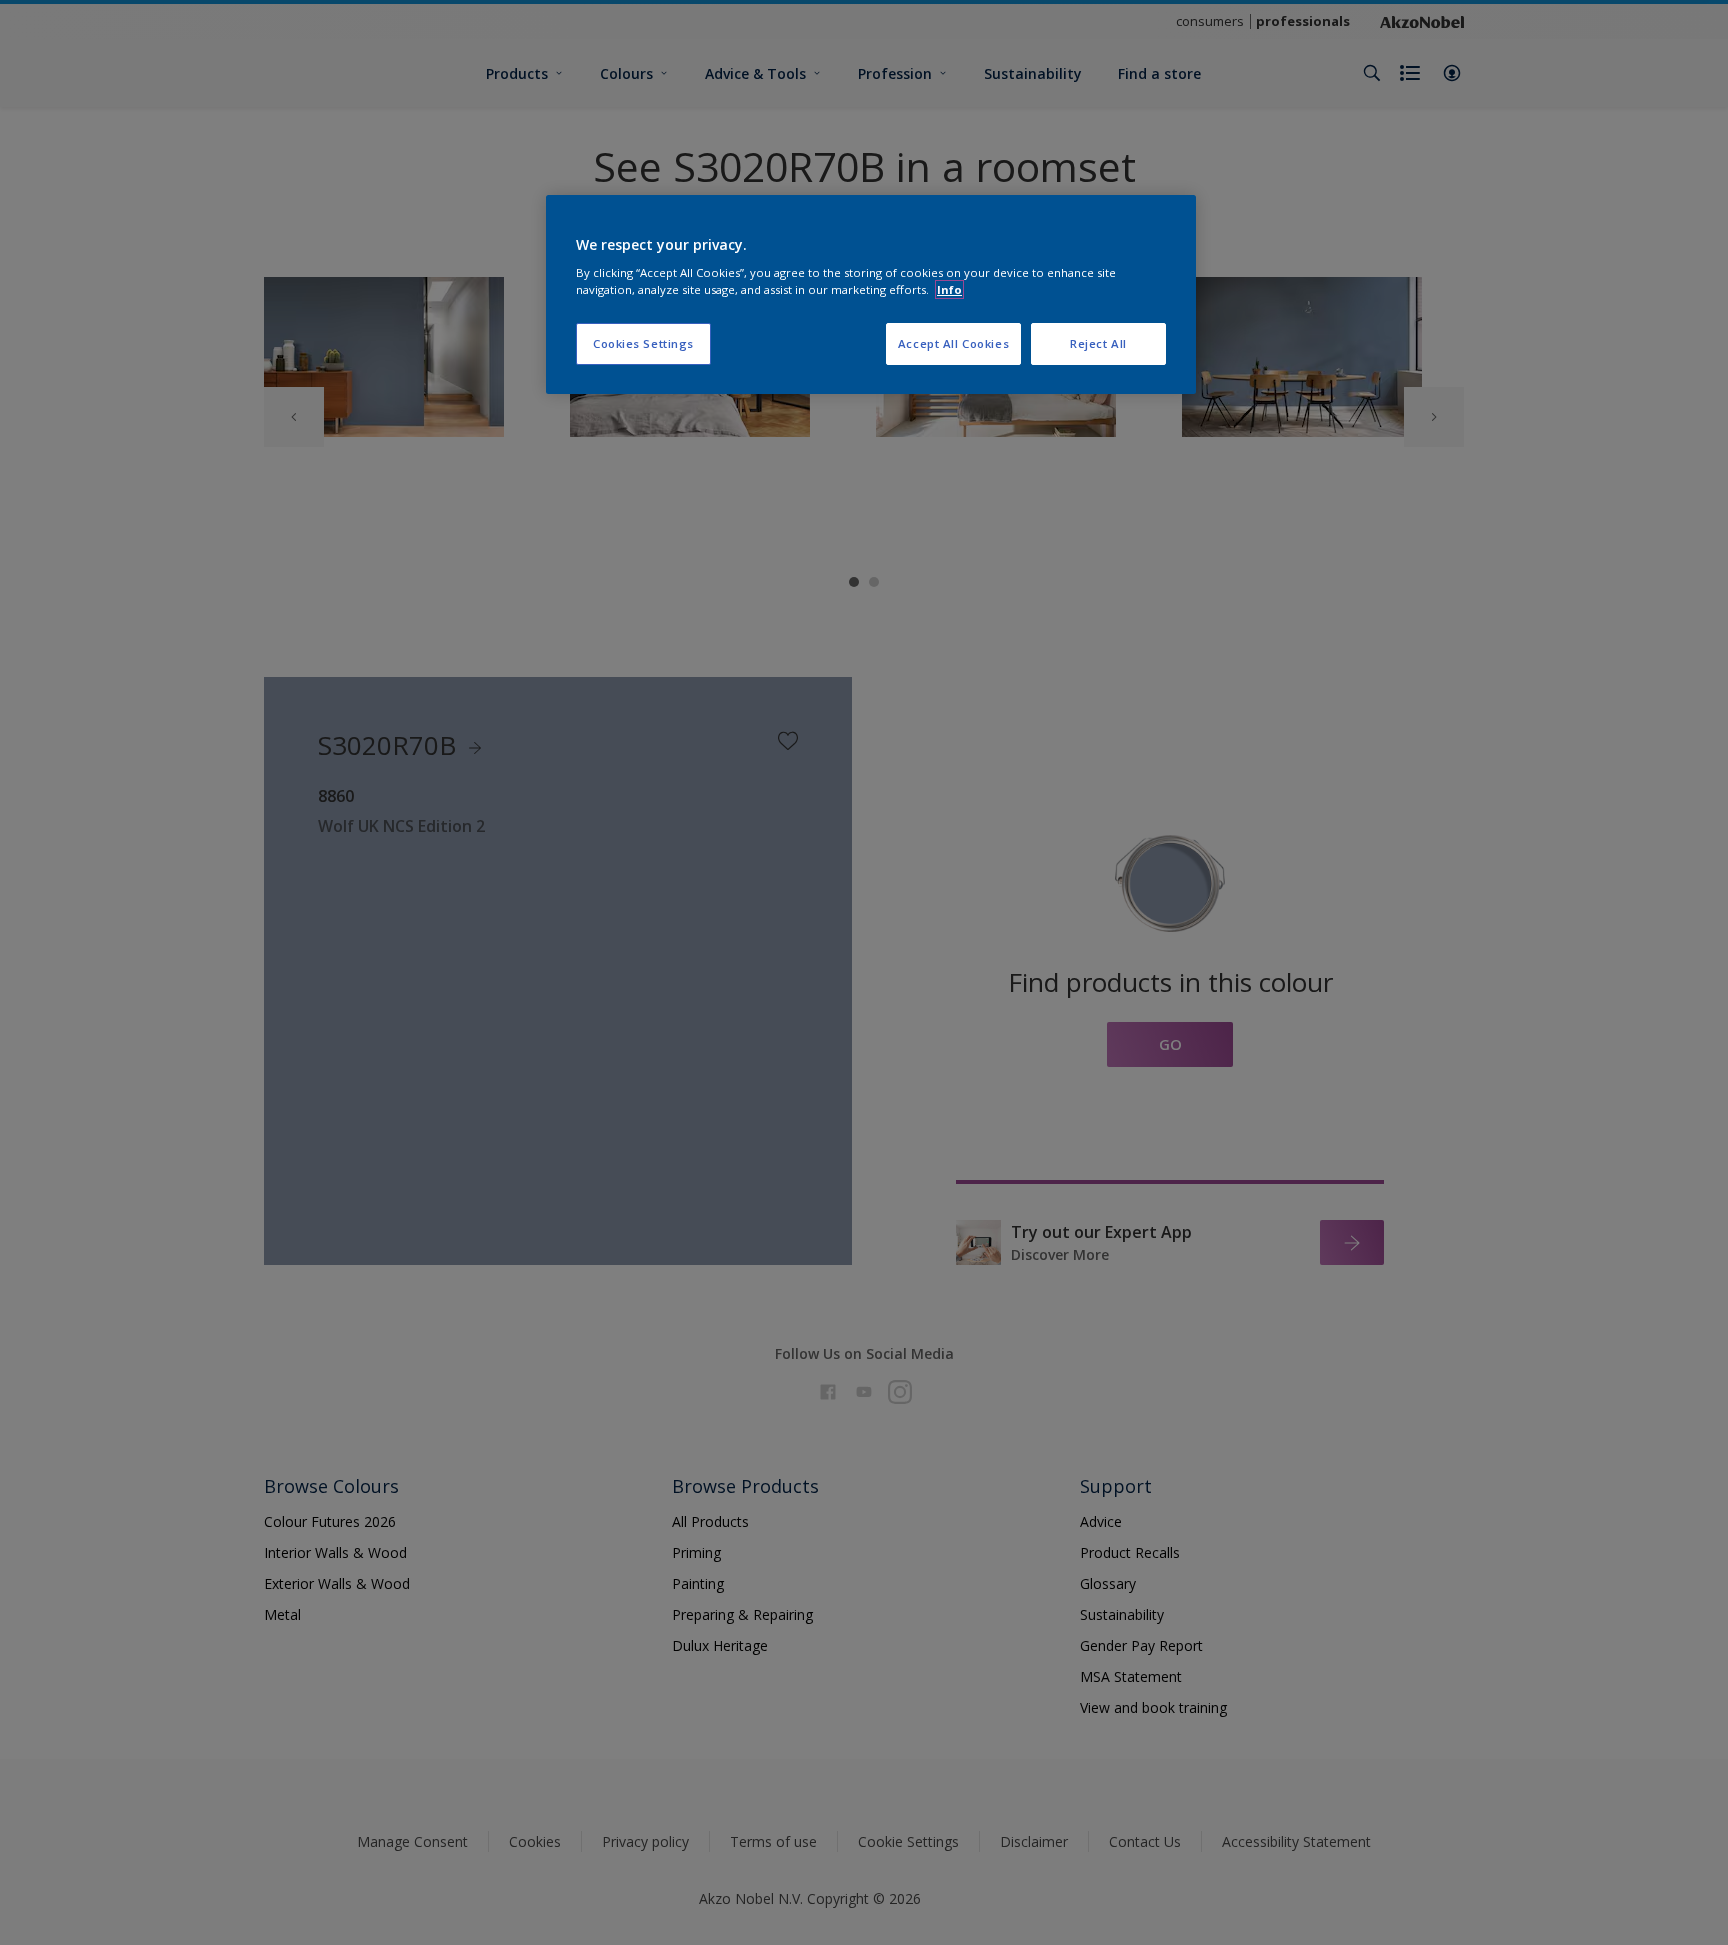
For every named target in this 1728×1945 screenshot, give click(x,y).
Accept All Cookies (953, 343)
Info (949, 289)
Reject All (1098, 343)
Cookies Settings (643, 343)
